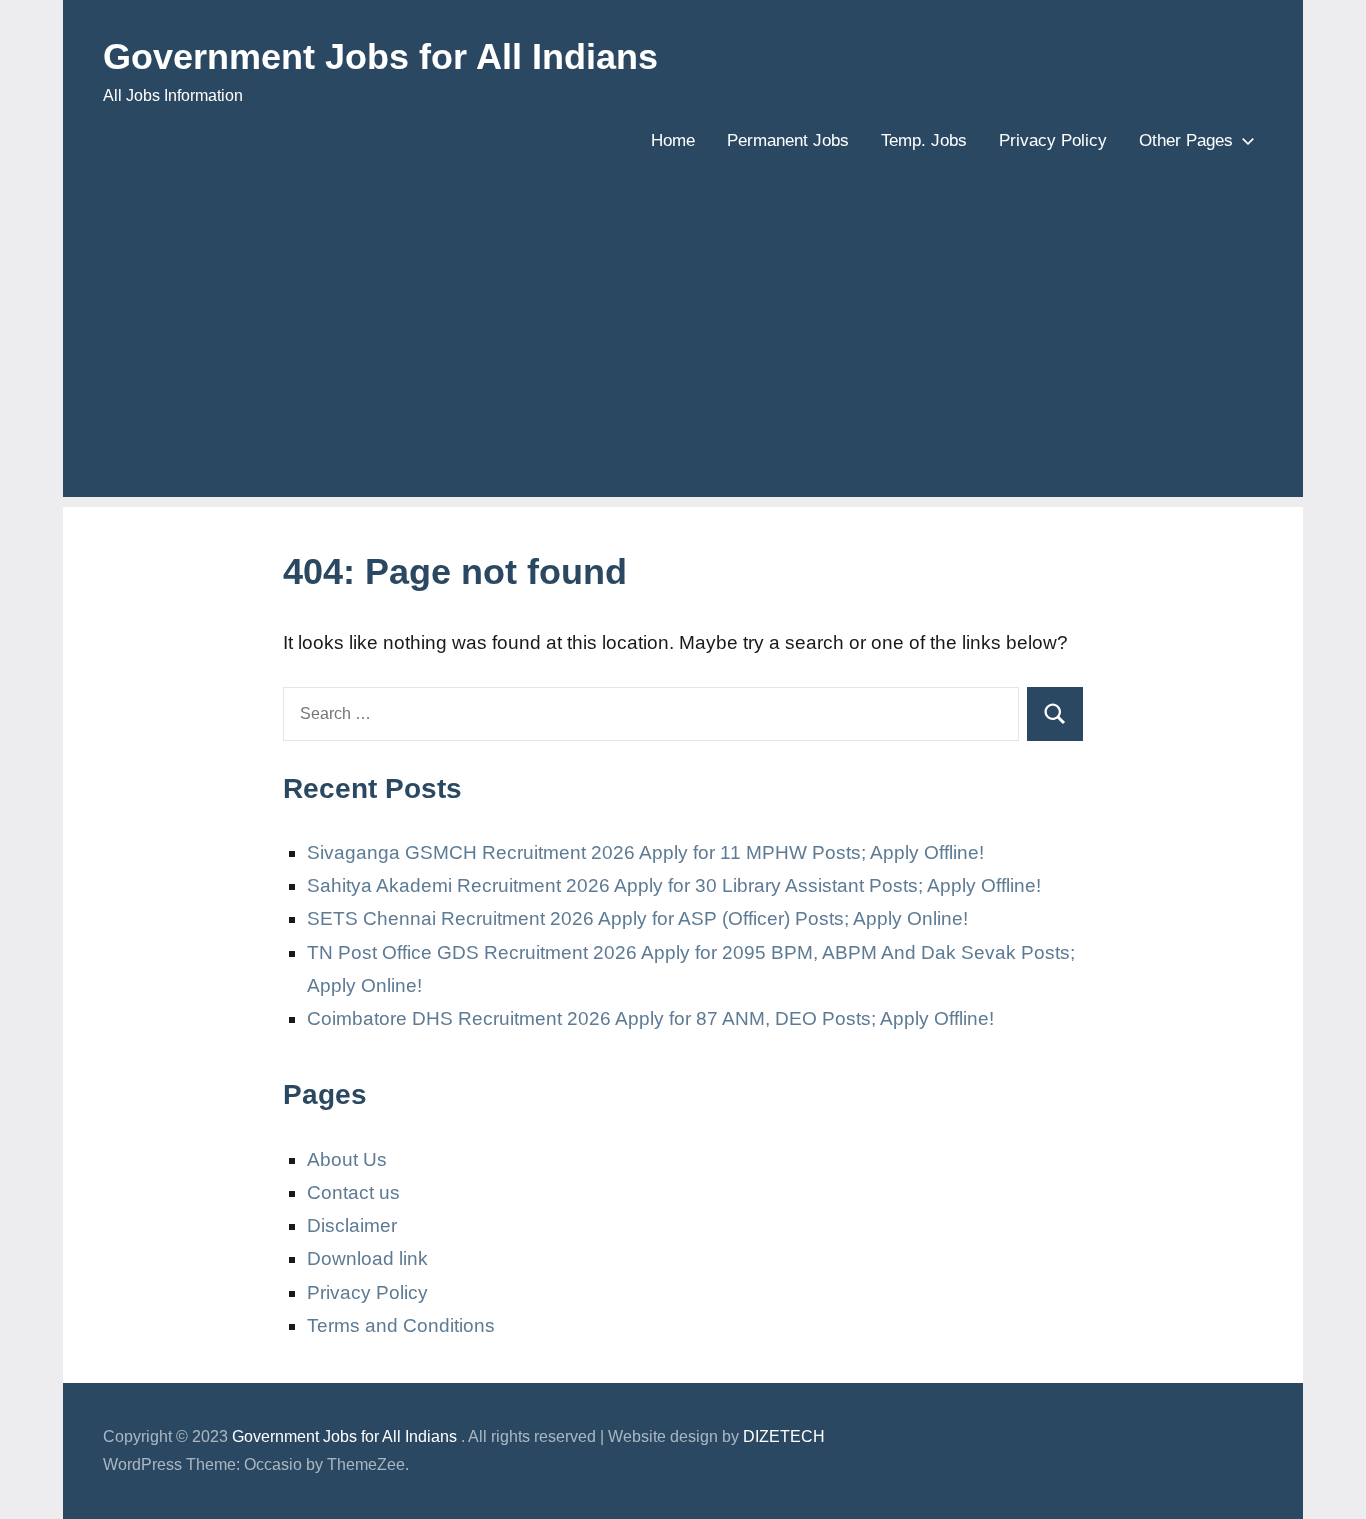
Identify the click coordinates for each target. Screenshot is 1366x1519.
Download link (367, 1258)
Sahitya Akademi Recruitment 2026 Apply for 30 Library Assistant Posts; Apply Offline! (674, 885)
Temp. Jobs (924, 140)
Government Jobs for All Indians (380, 56)
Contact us (353, 1192)
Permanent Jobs (788, 140)
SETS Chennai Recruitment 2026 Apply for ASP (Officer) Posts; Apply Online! (637, 918)
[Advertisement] (683, 357)
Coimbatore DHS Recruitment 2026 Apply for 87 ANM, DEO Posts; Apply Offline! (650, 1018)
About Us (347, 1159)
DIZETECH (784, 1436)
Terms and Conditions (401, 1325)
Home (673, 140)
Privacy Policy (1053, 140)
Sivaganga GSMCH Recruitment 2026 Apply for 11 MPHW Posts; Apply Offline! (645, 852)
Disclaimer (352, 1225)
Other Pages (1186, 140)
